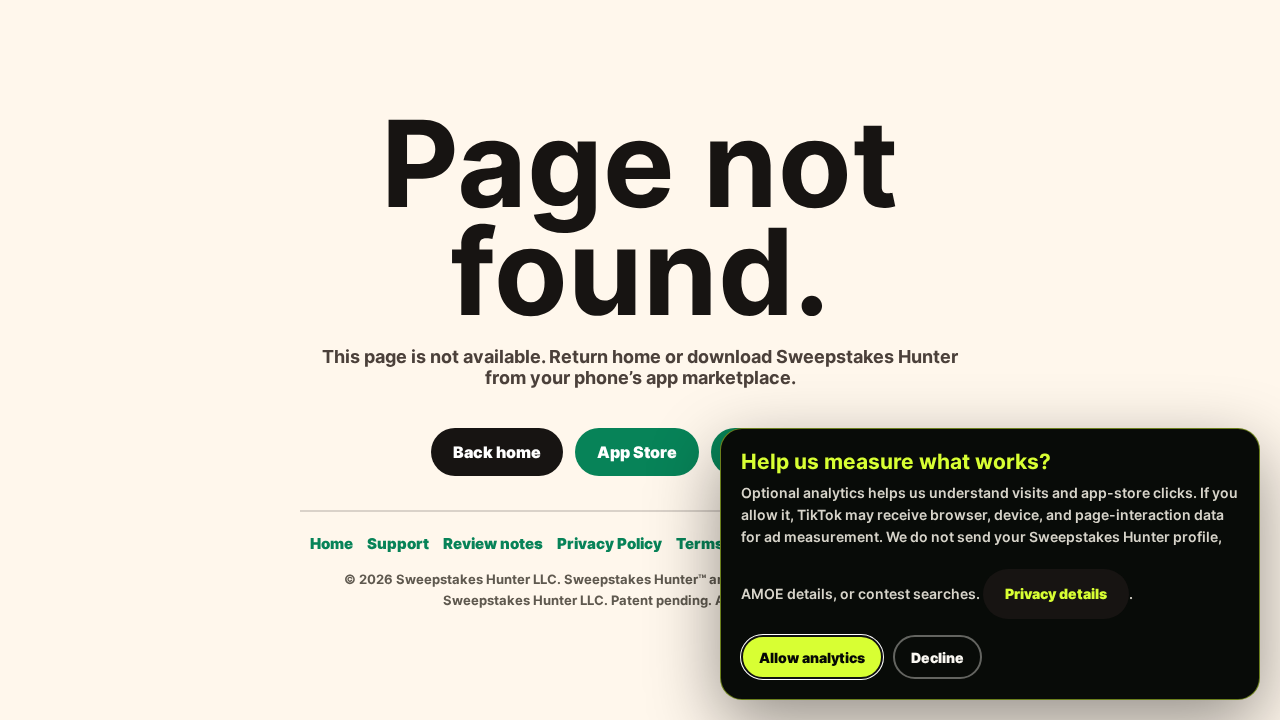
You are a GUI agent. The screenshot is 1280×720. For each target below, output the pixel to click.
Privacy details (1056, 593)
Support (398, 543)
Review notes (493, 543)
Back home (497, 452)
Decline (937, 657)
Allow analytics (812, 657)
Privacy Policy (609, 543)
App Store (637, 452)
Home (331, 543)
